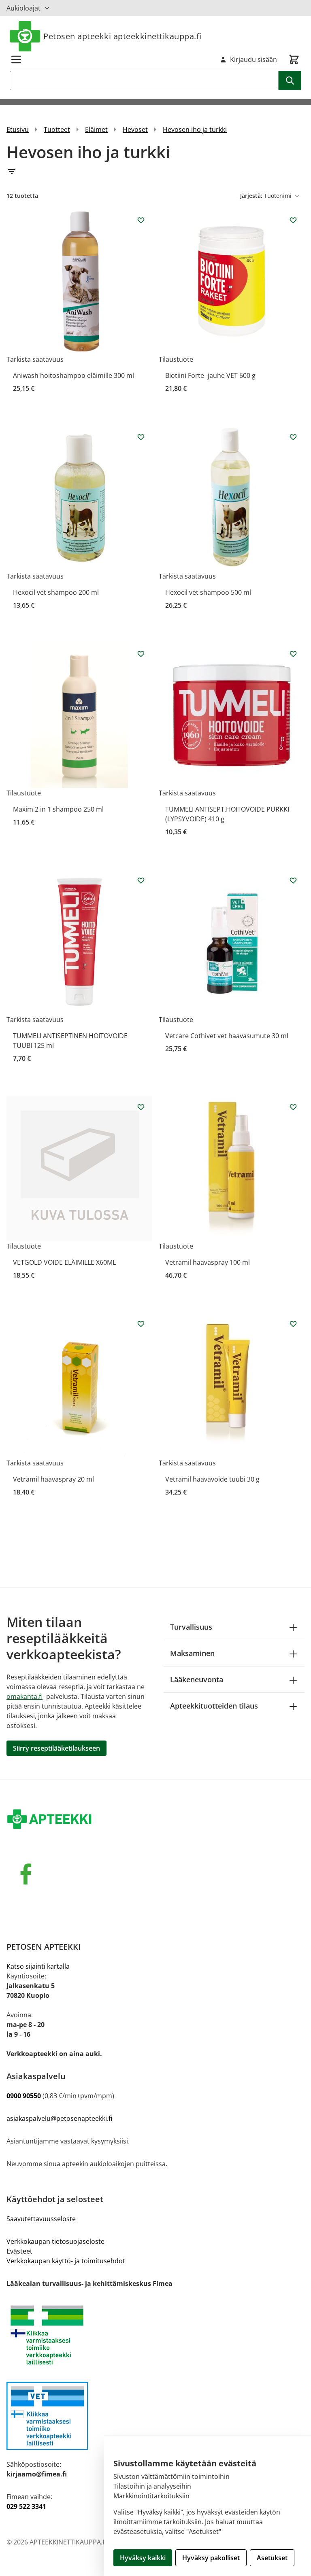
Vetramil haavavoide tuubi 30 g (212, 1479)
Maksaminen (192, 1653)
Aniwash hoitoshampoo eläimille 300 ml (73, 375)
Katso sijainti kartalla (38, 1966)
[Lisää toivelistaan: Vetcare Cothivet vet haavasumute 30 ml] (293, 880)
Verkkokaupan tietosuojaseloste (55, 2241)
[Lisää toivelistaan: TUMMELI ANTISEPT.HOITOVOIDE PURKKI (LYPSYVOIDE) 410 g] (293, 654)
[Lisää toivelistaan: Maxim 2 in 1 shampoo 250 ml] (141, 654)
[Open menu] (16, 59)
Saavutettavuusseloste (41, 2219)
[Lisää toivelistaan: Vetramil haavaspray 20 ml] (141, 1324)
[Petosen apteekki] (155, 1820)
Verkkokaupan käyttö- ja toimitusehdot (66, 2261)
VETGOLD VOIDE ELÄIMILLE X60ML (64, 1262)
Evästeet (19, 2251)
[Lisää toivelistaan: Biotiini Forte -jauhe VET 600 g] (293, 220)
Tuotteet (57, 129)
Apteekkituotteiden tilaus (214, 1706)
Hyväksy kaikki (143, 2558)
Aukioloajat (23, 8)
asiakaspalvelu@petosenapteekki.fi (59, 2118)
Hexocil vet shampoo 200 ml (56, 592)
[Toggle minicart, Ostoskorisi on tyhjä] (294, 59)
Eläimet (96, 129)
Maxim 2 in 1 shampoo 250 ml (58, 809)
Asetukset (272, 2558)
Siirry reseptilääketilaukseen (56, 1748)
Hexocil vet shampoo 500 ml (208, 592)
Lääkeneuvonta (197, 1679)
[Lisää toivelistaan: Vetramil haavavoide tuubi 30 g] (293, 1324)
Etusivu (18, 129)
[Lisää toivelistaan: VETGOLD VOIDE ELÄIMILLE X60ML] (141, 1107)
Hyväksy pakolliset (211, 2558)
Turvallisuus (191, 1627)
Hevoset (135, 129)
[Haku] (290, 81)
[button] (155, 172)
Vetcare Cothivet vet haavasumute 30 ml (227, 1036)
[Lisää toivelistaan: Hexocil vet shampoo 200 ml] (141, 437)
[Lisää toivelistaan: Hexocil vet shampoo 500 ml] (293, 437)
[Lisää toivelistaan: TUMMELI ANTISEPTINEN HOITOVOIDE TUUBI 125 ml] (141, 880)
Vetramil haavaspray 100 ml (208, 1262)
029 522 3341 (26, 2506)
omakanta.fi (24, 1696)
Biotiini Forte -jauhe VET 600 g (210, 375)
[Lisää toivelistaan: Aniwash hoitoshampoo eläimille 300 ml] (141, 220)
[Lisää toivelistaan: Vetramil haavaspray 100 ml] (293, 1107)
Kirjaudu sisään (253, 59)
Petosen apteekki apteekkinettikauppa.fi (122, 36)
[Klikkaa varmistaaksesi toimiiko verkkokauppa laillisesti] (155, 2335)
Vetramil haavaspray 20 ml (53, 1479)
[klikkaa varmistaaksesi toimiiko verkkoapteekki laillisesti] (155, 2416)
